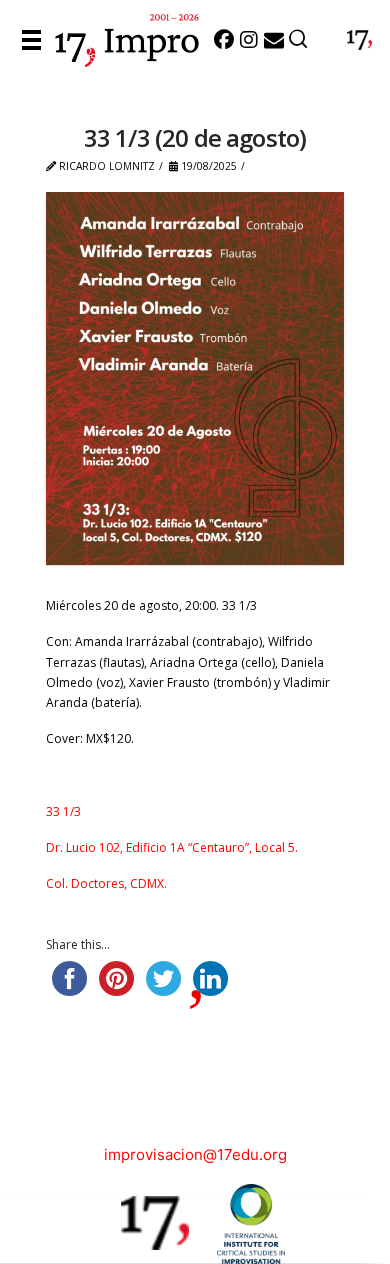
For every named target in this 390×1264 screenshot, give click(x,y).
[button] (36, 40)
